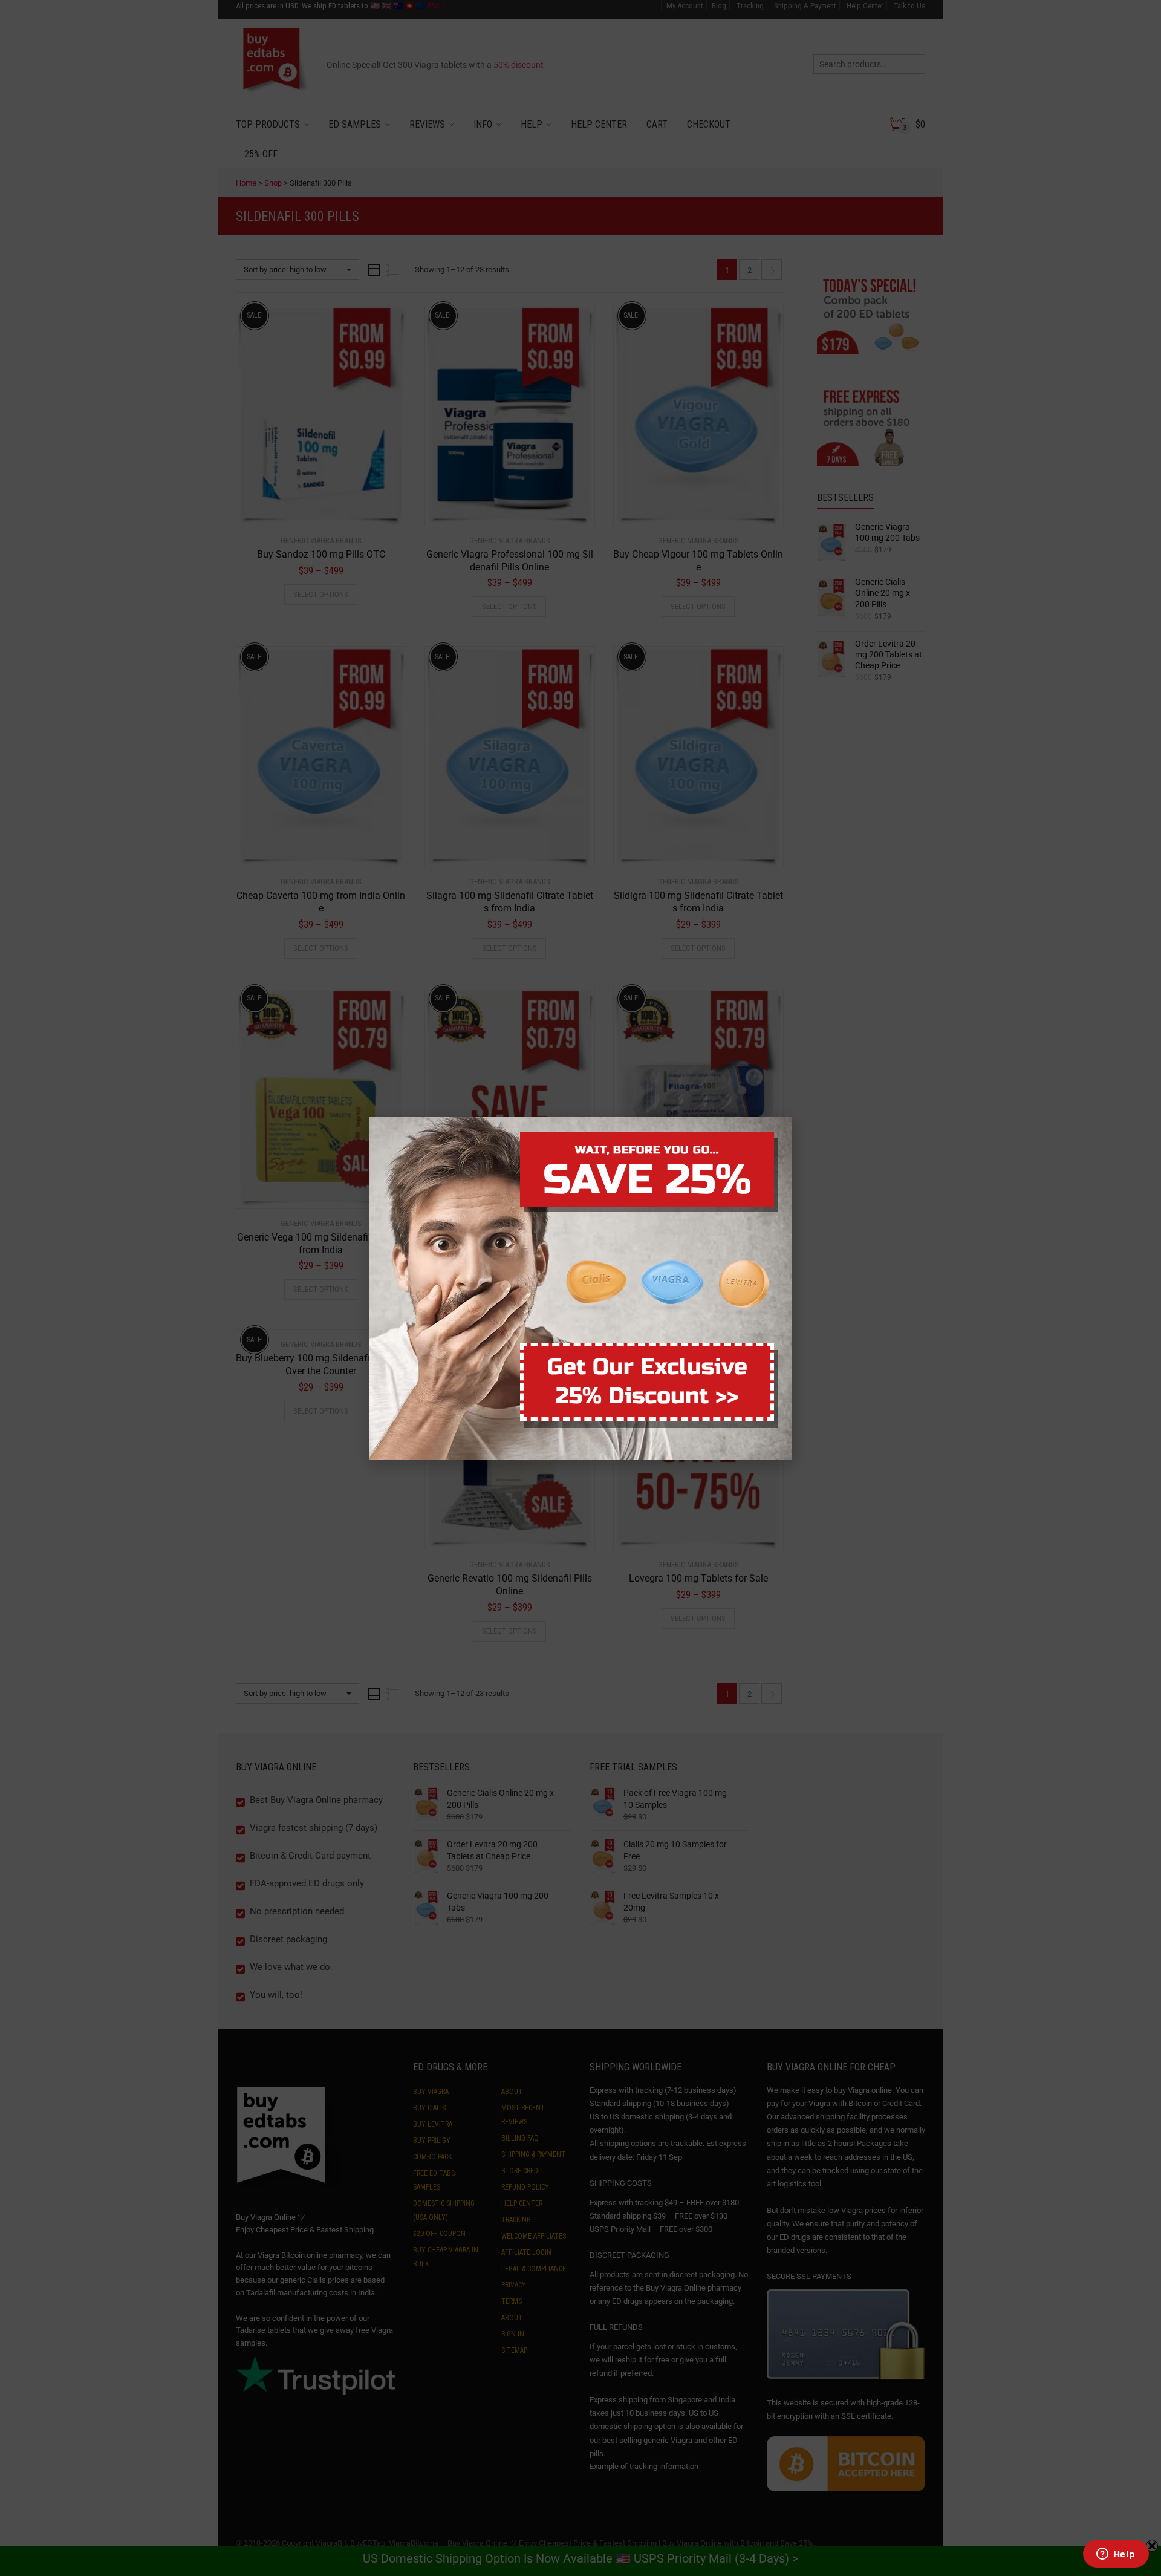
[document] (580, 1288)
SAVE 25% (647, 1180)
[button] (1160, 2569)
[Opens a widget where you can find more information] (1116, 2555)
